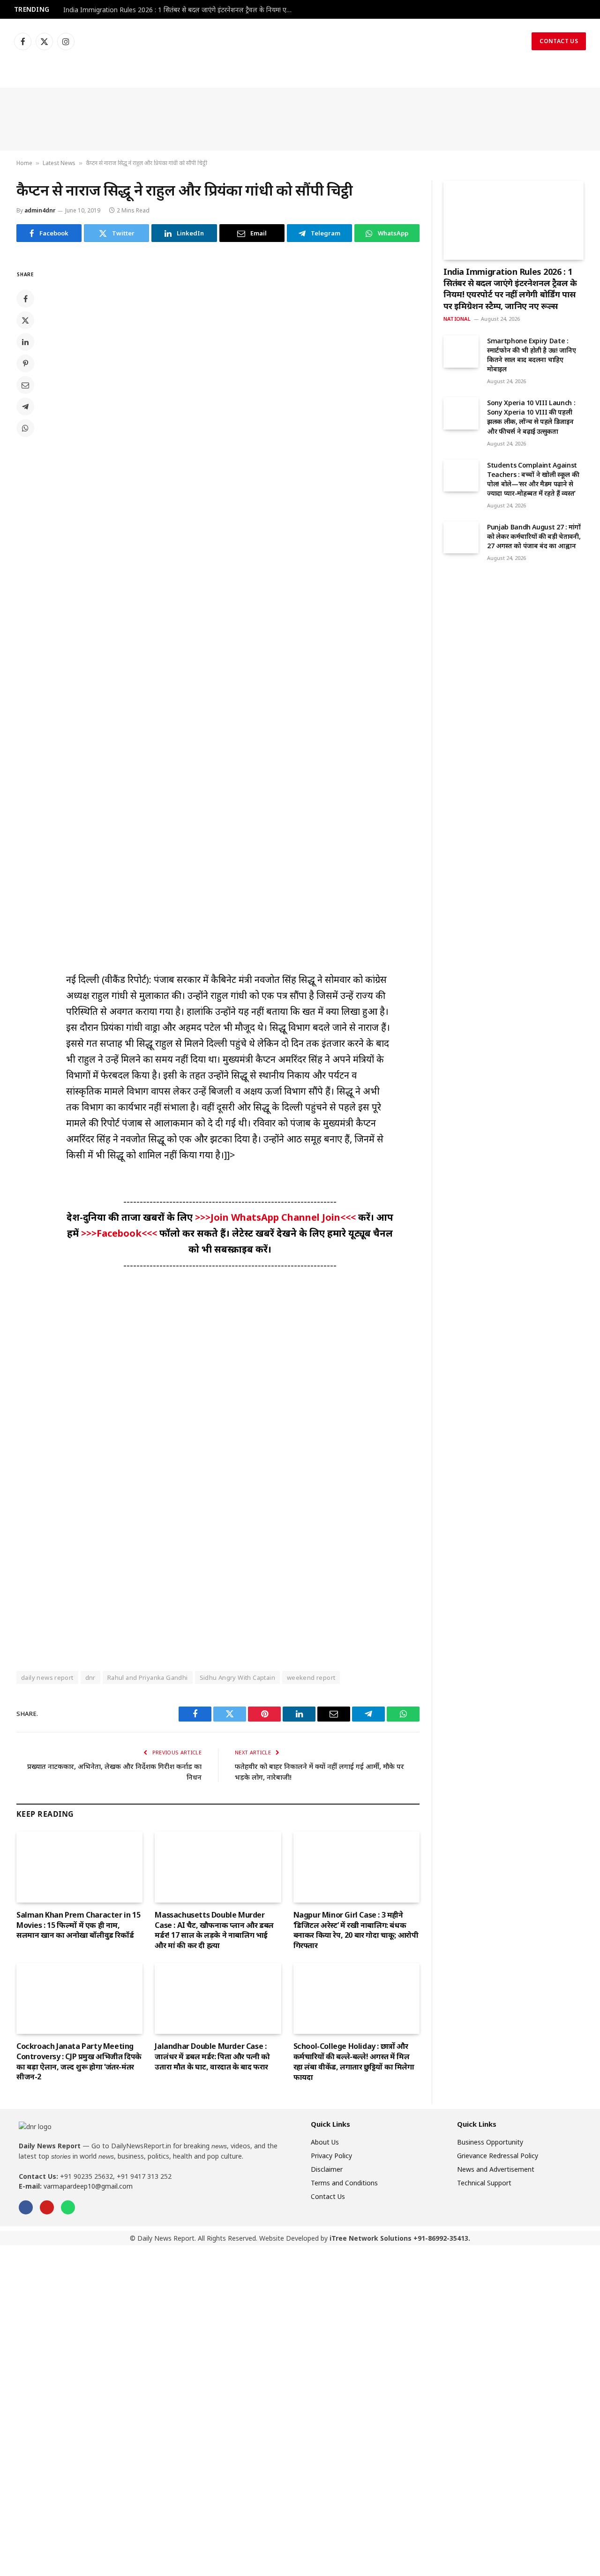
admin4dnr (40, 210)
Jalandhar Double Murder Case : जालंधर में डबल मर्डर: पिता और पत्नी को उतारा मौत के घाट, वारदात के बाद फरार (212, 2057)
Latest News (59, 163)
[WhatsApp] (25, 428)
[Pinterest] (25, 363)
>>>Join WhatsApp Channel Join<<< (277, 1217)
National (457, 319)
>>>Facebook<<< (120, 1233)
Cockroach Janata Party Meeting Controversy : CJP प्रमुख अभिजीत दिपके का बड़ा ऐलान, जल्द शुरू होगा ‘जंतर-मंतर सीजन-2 (79, 2062)
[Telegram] (25, 407)
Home (24, 163)
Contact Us (559, 41)
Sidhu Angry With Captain (237, 1677)
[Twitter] (25, 320)
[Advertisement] (300, 119)
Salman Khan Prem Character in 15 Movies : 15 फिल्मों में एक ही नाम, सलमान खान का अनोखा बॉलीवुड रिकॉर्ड (78, 1925)
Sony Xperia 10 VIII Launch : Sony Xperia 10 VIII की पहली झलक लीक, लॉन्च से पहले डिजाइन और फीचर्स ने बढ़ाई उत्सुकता (531, 417)
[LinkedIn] (25, 342)
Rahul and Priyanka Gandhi (148, 1677)
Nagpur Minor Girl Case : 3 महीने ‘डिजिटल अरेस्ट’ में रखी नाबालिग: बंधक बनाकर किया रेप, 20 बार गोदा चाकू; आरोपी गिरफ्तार (356, 1930)
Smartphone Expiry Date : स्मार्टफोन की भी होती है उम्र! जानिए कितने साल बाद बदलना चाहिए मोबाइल (531, 355)
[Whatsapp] (68, 2207)
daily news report (47, 1677)
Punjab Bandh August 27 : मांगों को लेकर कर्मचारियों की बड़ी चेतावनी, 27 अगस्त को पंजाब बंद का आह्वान (534, 536)
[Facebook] (25, 299)
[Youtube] (47, 2207)
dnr (90, 1677)
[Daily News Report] (300, 41)
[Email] (25, 385)
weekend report (311, 1677)
